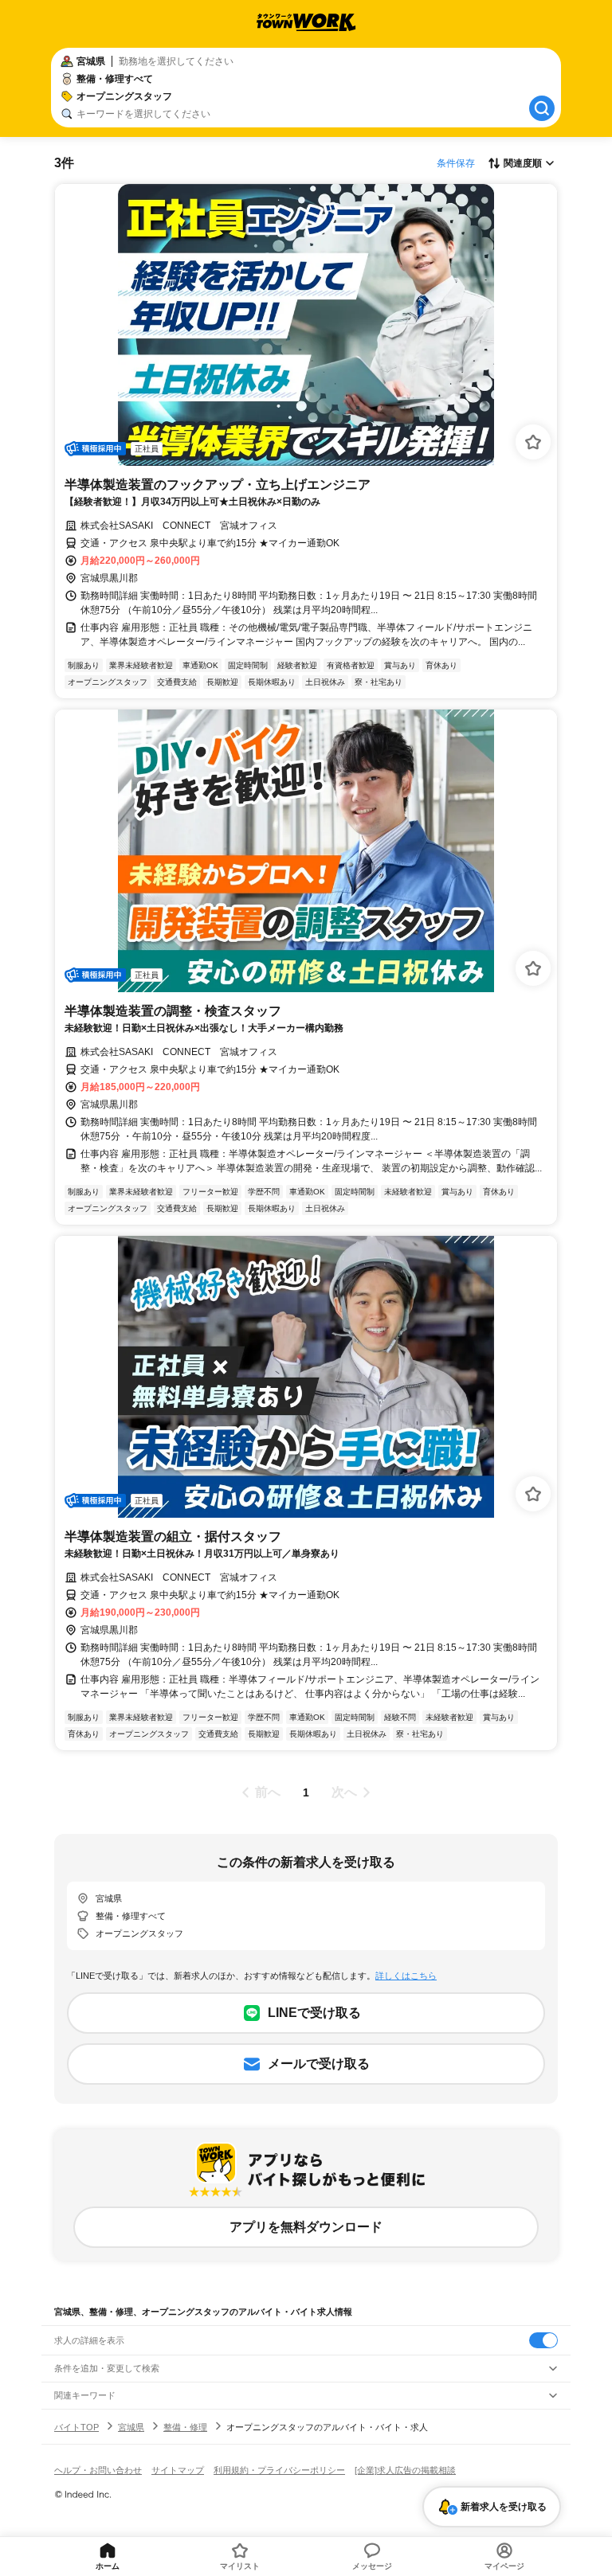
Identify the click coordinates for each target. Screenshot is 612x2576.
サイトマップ (178, 2470)
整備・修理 (185, 2427)
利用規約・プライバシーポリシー (279, 2470)
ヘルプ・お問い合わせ (98, 2470)
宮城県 (131, 2427)
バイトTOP (76, 2427)
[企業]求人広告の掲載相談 (405, 2470)
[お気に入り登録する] (533, 442)
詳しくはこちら (406, 1976)
